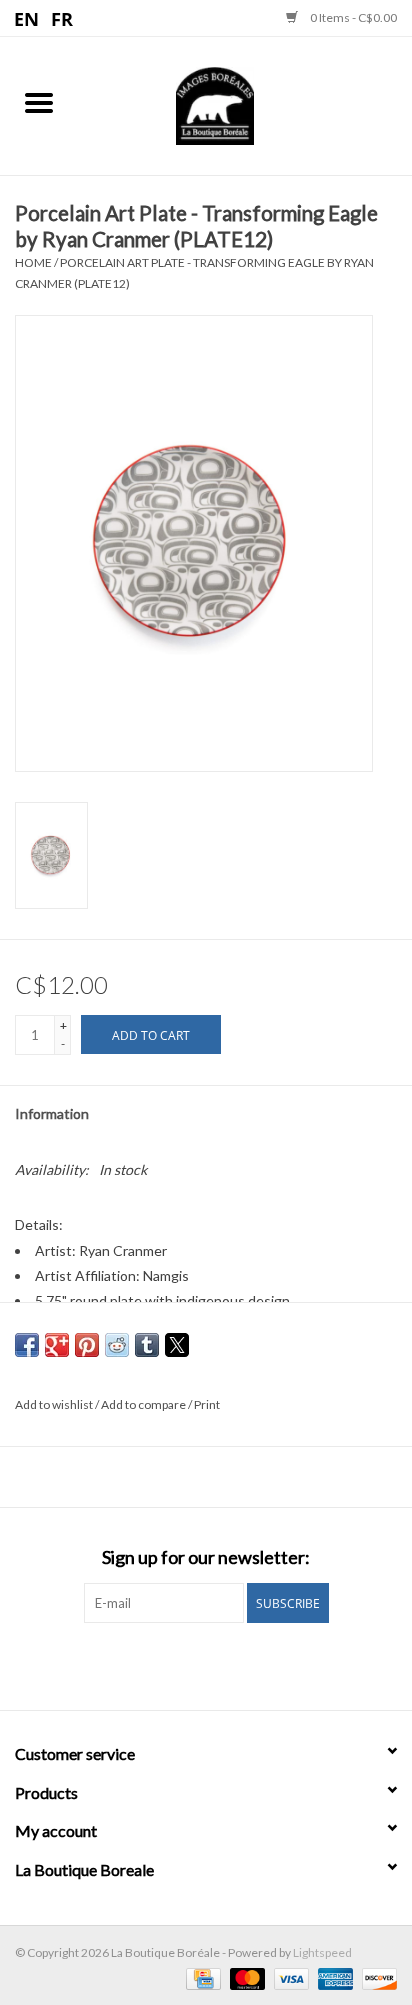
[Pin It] (87, 1345)
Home (33, 262)
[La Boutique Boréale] (245, 103)
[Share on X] (177, 1345)
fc (62, 18)
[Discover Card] (376, 1977)
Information (52, 1113)
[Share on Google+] (57, 1345)
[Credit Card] (200, 1977)
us (27, 18)
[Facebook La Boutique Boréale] (189, 1664)
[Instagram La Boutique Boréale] (224, 1664)
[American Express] (333, 1977)
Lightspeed (322, 1952)
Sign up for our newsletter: (206, 1557)
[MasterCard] (245, 1977)
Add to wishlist (55, 1404)
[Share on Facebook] (27, 1345)
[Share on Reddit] (117, 1345)
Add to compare (144, 1404)
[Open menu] (39, 102)
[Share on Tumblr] (147, 1345)
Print (207, 1404)
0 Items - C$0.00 (352, 17)
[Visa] (289, 1977)
